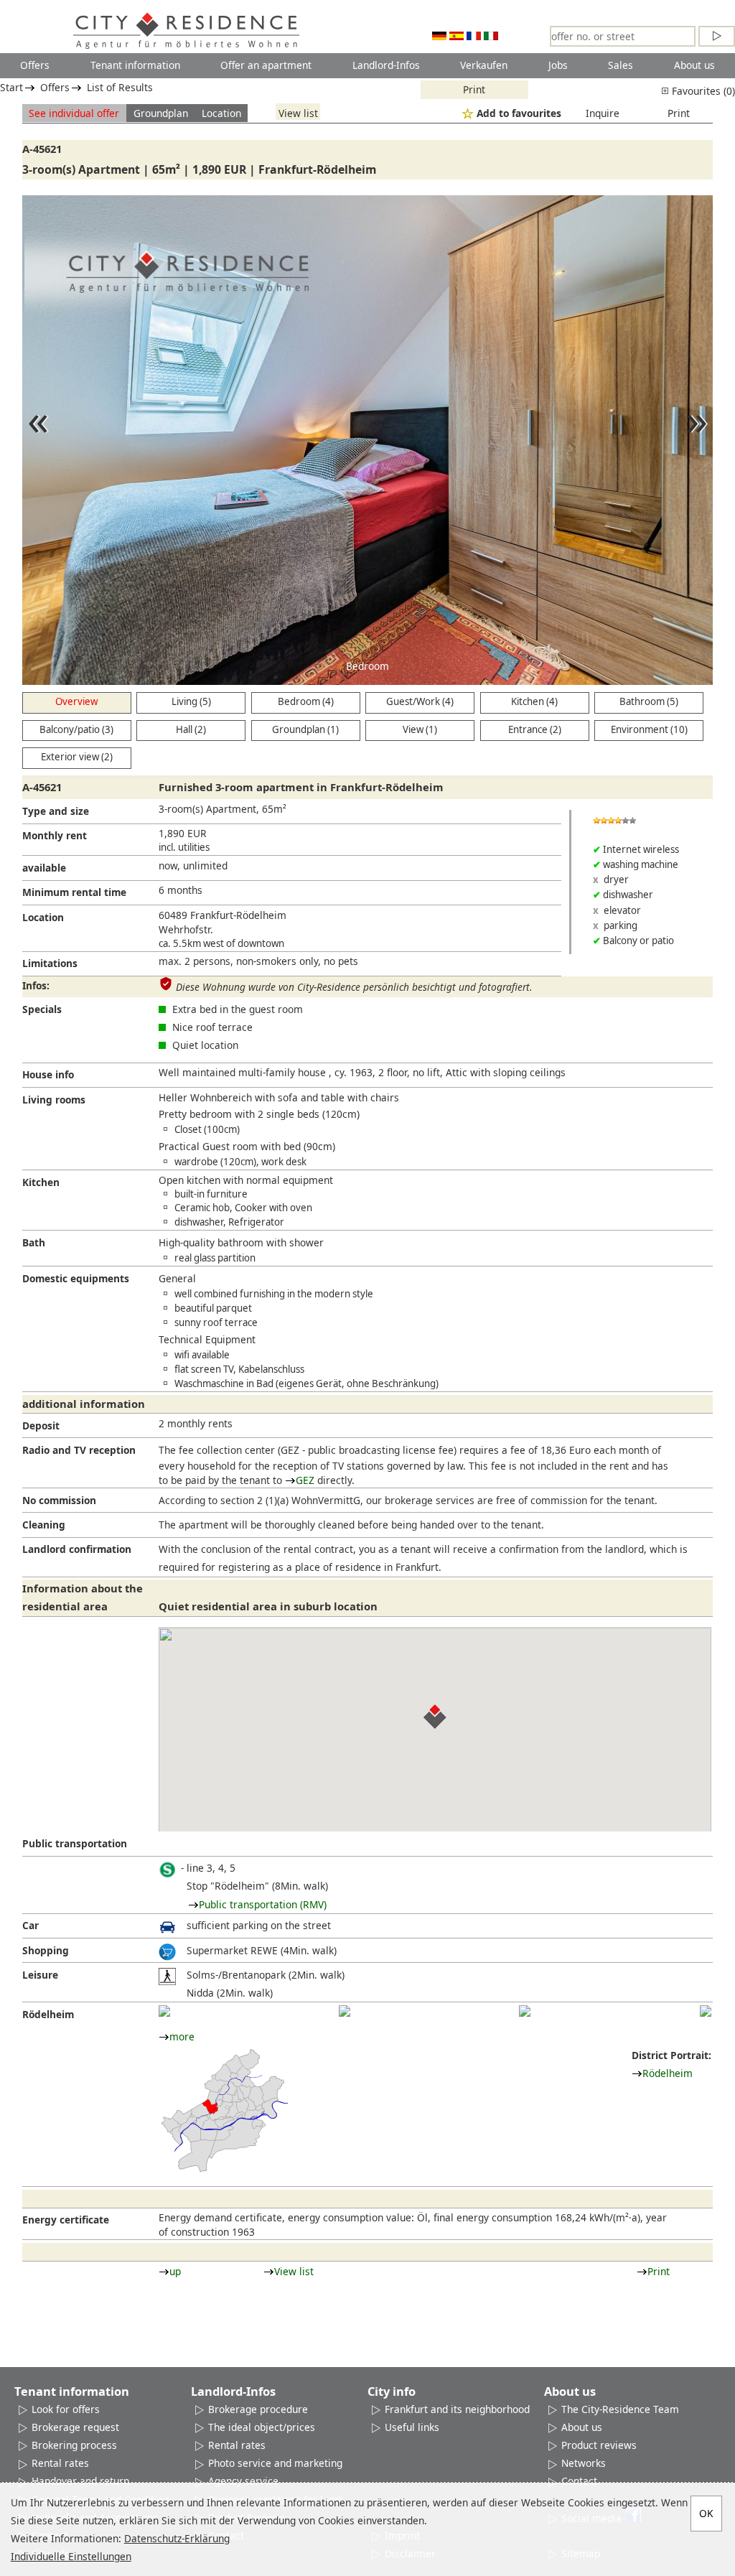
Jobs (558, 65)
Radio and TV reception (79, 1450)
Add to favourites (519, 113)
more (182, 2036)
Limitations (50, 963)
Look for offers (66, 2409)
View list (298, 113)
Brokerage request (75, 2427)
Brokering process (74, 2445)
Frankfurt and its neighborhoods (460, 2409)
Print (474, 89)
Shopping (46, 1950)
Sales (621, 65)
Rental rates (60, 2463)
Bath (34, 1242)
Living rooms (54, 1100)
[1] (164, 2011)
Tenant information (135, 65)
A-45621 (42, 149)
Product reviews (599, 2445)
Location (221, 113)
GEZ (305, 1480)
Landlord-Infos (386, 65)
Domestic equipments (76, 1278)
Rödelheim (48, 2014)
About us (694, 65)
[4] (706, 2011)
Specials (42, 1009)
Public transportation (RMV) (263, 1904)
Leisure (40, 1975)
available (44, 868)
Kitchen (41, 1182)
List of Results (120, 87)
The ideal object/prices (262, 2427)
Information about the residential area (83, 1597)
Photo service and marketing (275, 2463)
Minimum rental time (74, 892)
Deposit (41, 1425)
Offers (35, 65)
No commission (59, 1500)
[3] (525, 2011)
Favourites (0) (702, 91)
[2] (345, 2011)
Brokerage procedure (258, 2409)
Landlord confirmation (77, 1549)
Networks (584, 2463)
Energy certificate (66, 2220)
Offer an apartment (266, 65)
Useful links (412, 2427)
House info (48, 1074)
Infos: (36, 985)
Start (11, 87)
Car (31, 1925)
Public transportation (75, 1843)
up (175, 2271)
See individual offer (74, 113)
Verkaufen (484, 65)
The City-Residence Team (620, 2409)
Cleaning (44, 1525)
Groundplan (161, 113)
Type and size (56, 811)
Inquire (603, 113)
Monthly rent (55, 835)
